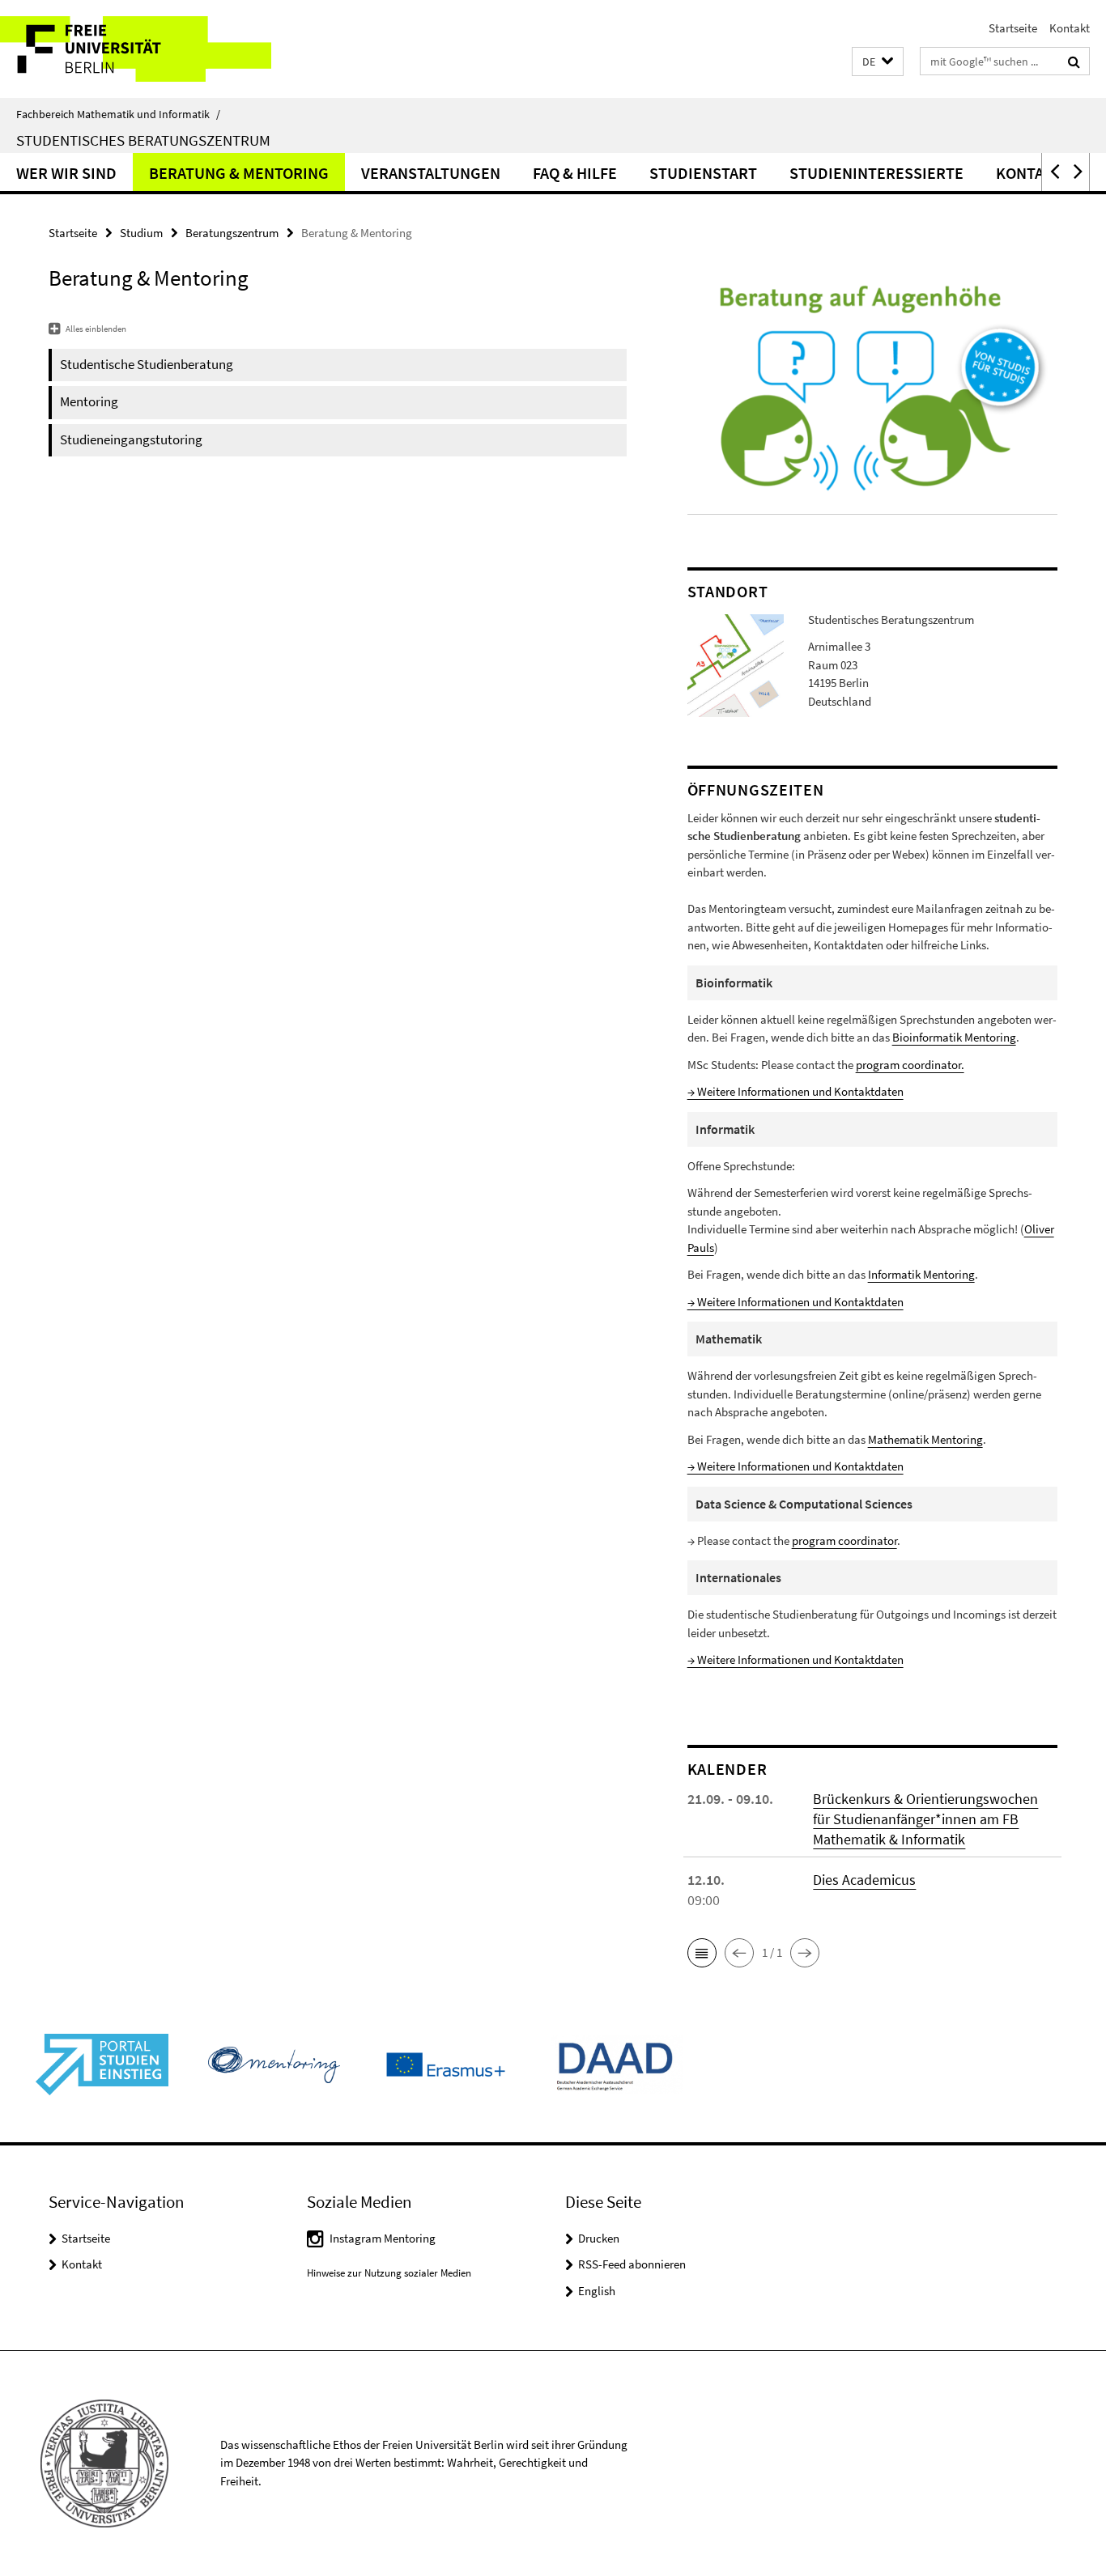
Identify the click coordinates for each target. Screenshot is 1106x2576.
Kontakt (1070, 28)
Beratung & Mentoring (239, 173)
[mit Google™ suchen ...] (1074, 62)
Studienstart (703, 173)
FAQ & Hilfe (575, 173)
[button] (878, 62)
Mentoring (89, 401)
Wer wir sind (66, 173)
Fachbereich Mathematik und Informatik (118, 114)
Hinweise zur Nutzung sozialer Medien (389, 2273)
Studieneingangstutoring (131, 439)
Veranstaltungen (431, 173)
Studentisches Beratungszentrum (143, 140)
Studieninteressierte (876, 173)
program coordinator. (910, 1065)
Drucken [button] (599, 2238)
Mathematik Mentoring (925, 1439)
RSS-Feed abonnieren (632, 2264)
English (597, 2291)
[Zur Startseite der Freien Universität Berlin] (136, 49)
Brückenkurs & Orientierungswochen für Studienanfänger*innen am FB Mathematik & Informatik (925, 1819)
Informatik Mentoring (921, 1274)
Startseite (1013, 28)
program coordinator (844, 1541)
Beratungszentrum (232, 233)
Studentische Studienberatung (147, 364)
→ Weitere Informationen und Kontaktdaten (795, 1091)
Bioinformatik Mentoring (954, 1037)
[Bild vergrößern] (736, 664)
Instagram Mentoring (383, 2238)
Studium (141, 233)
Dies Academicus (864, 1880)
